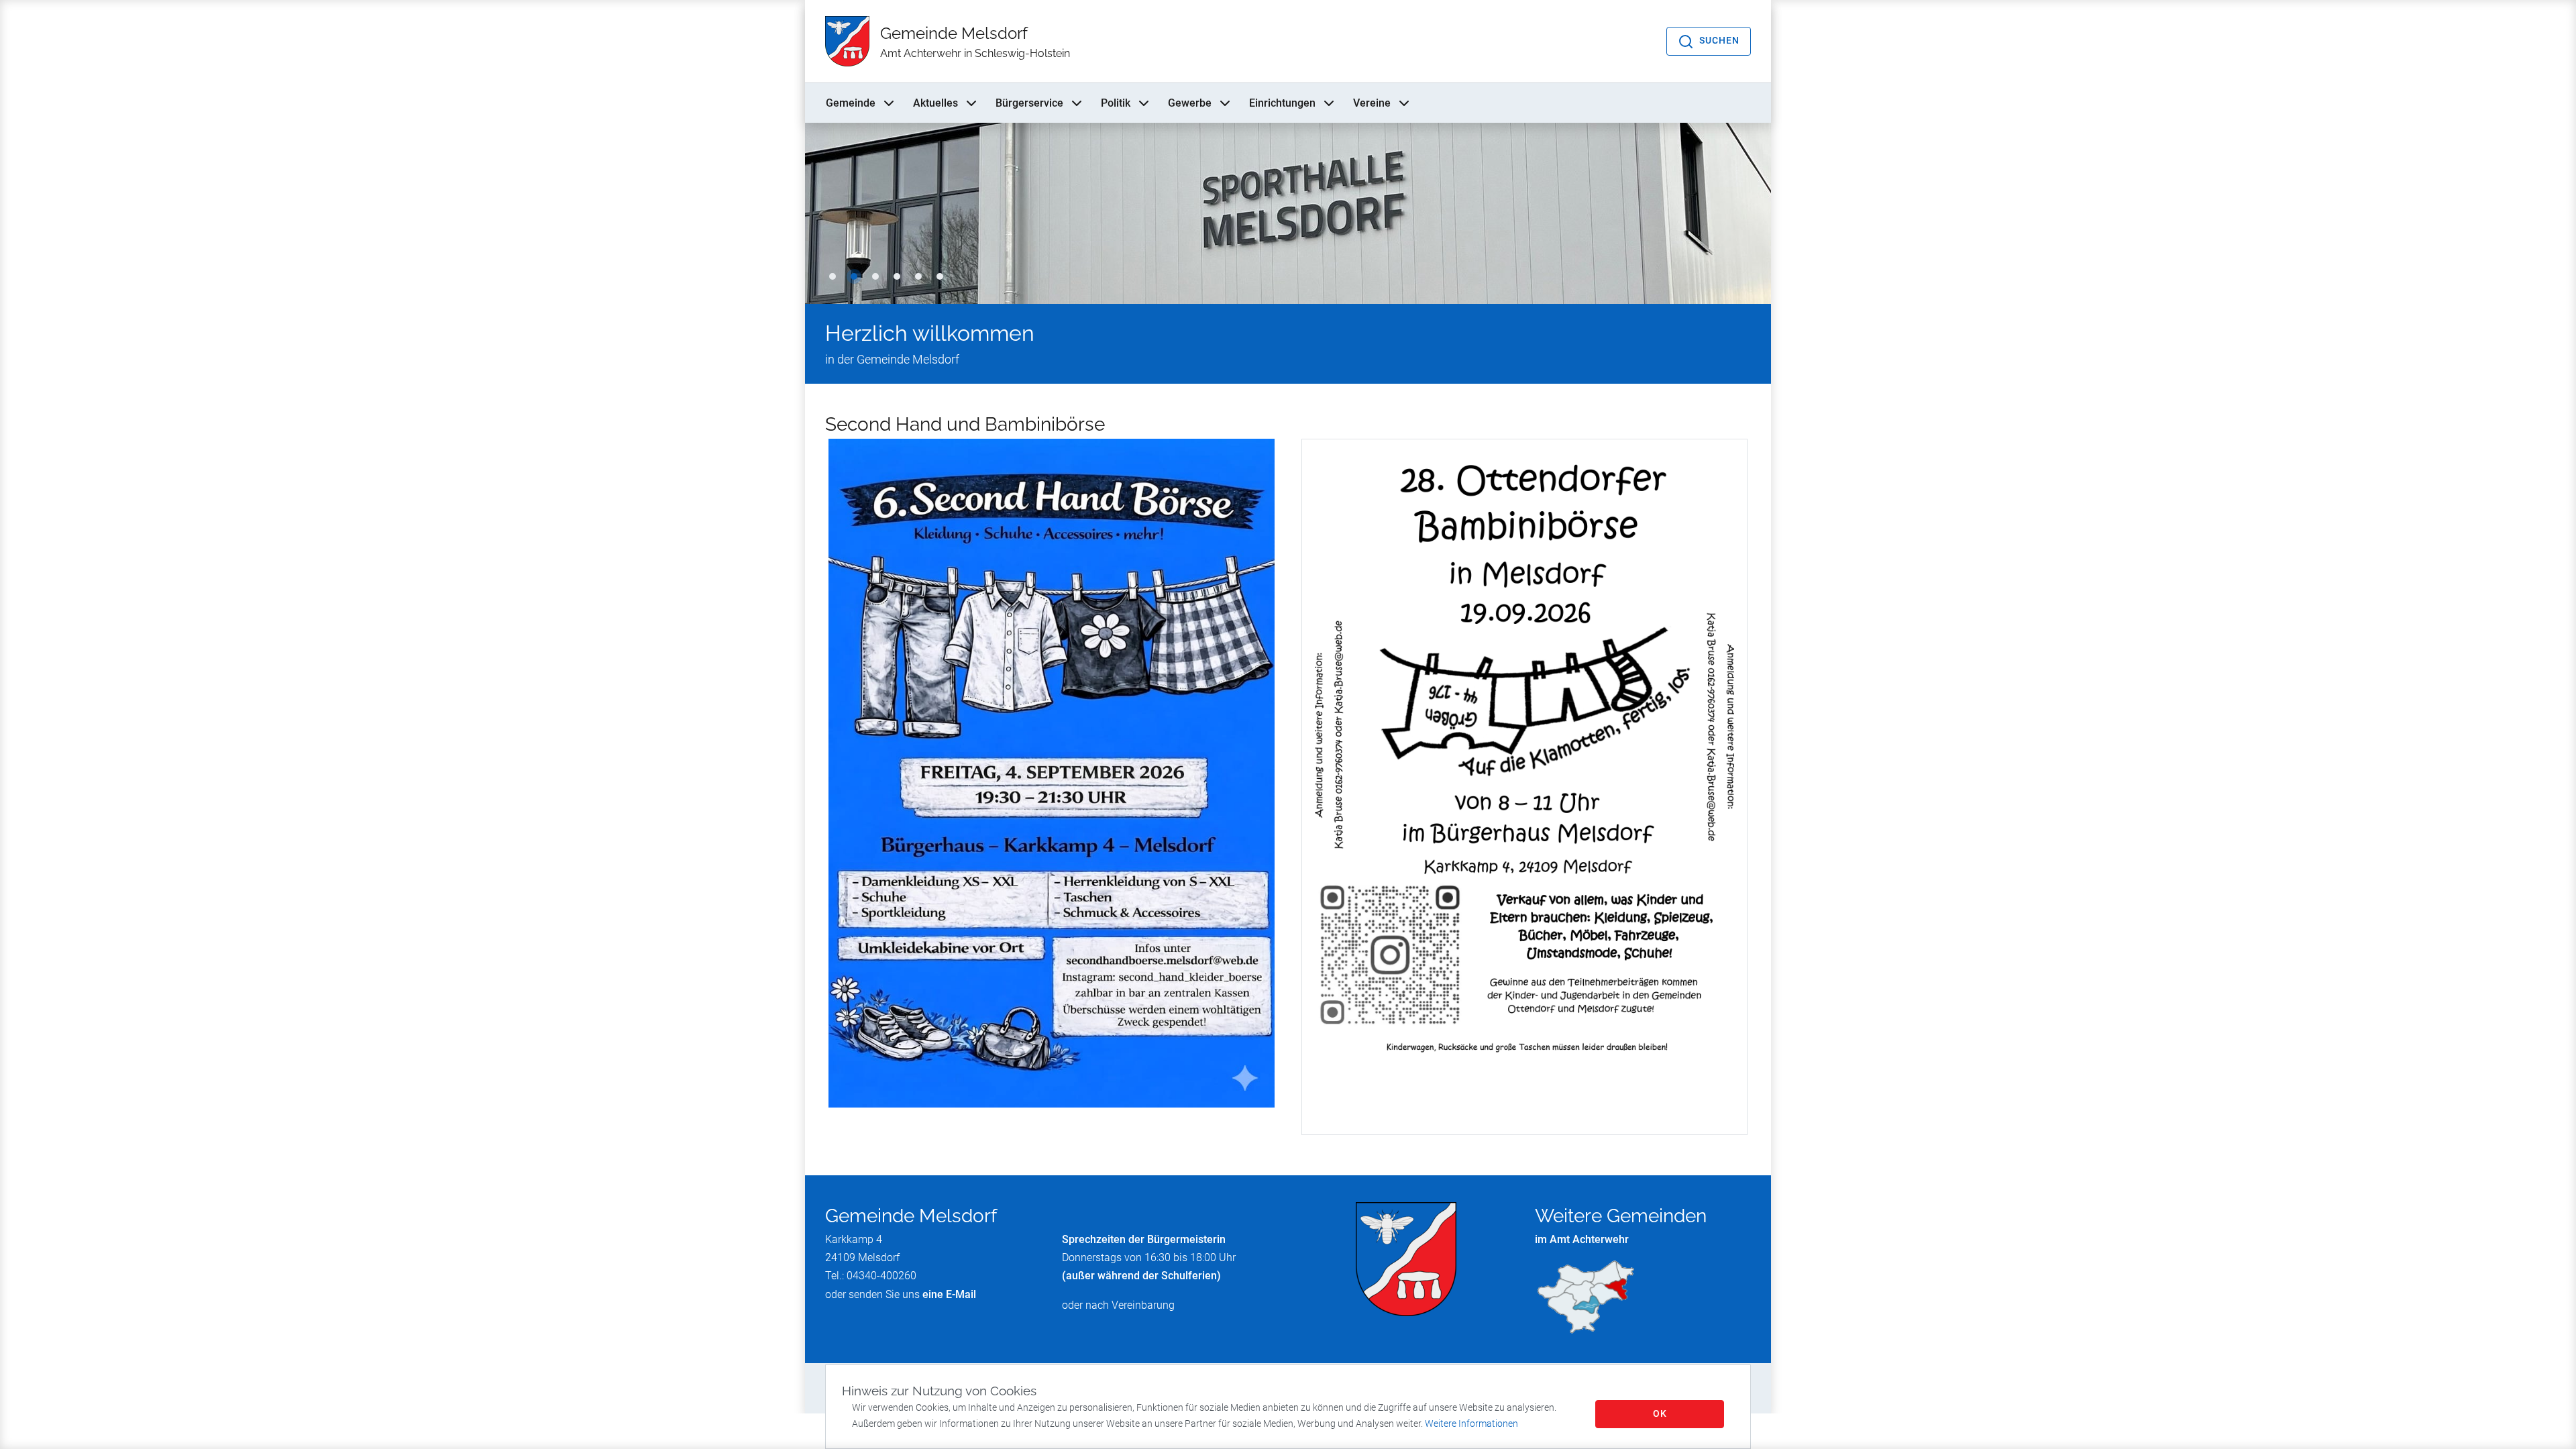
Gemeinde (851, 103)
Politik (1116, 103)
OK (1660, 1413)
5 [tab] (918, 276)
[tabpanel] (1288, 213)
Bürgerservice (1029, 103)
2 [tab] (854, 276)
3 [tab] (875, 276)
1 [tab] (833, 276)
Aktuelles (935, 103)
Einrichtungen (1282, 103)
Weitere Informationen (1471, 1424)
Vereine (1372, 103)
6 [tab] (940, 276)
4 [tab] (897, 276)
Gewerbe (1190, 103)
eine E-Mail (949, 1294)
